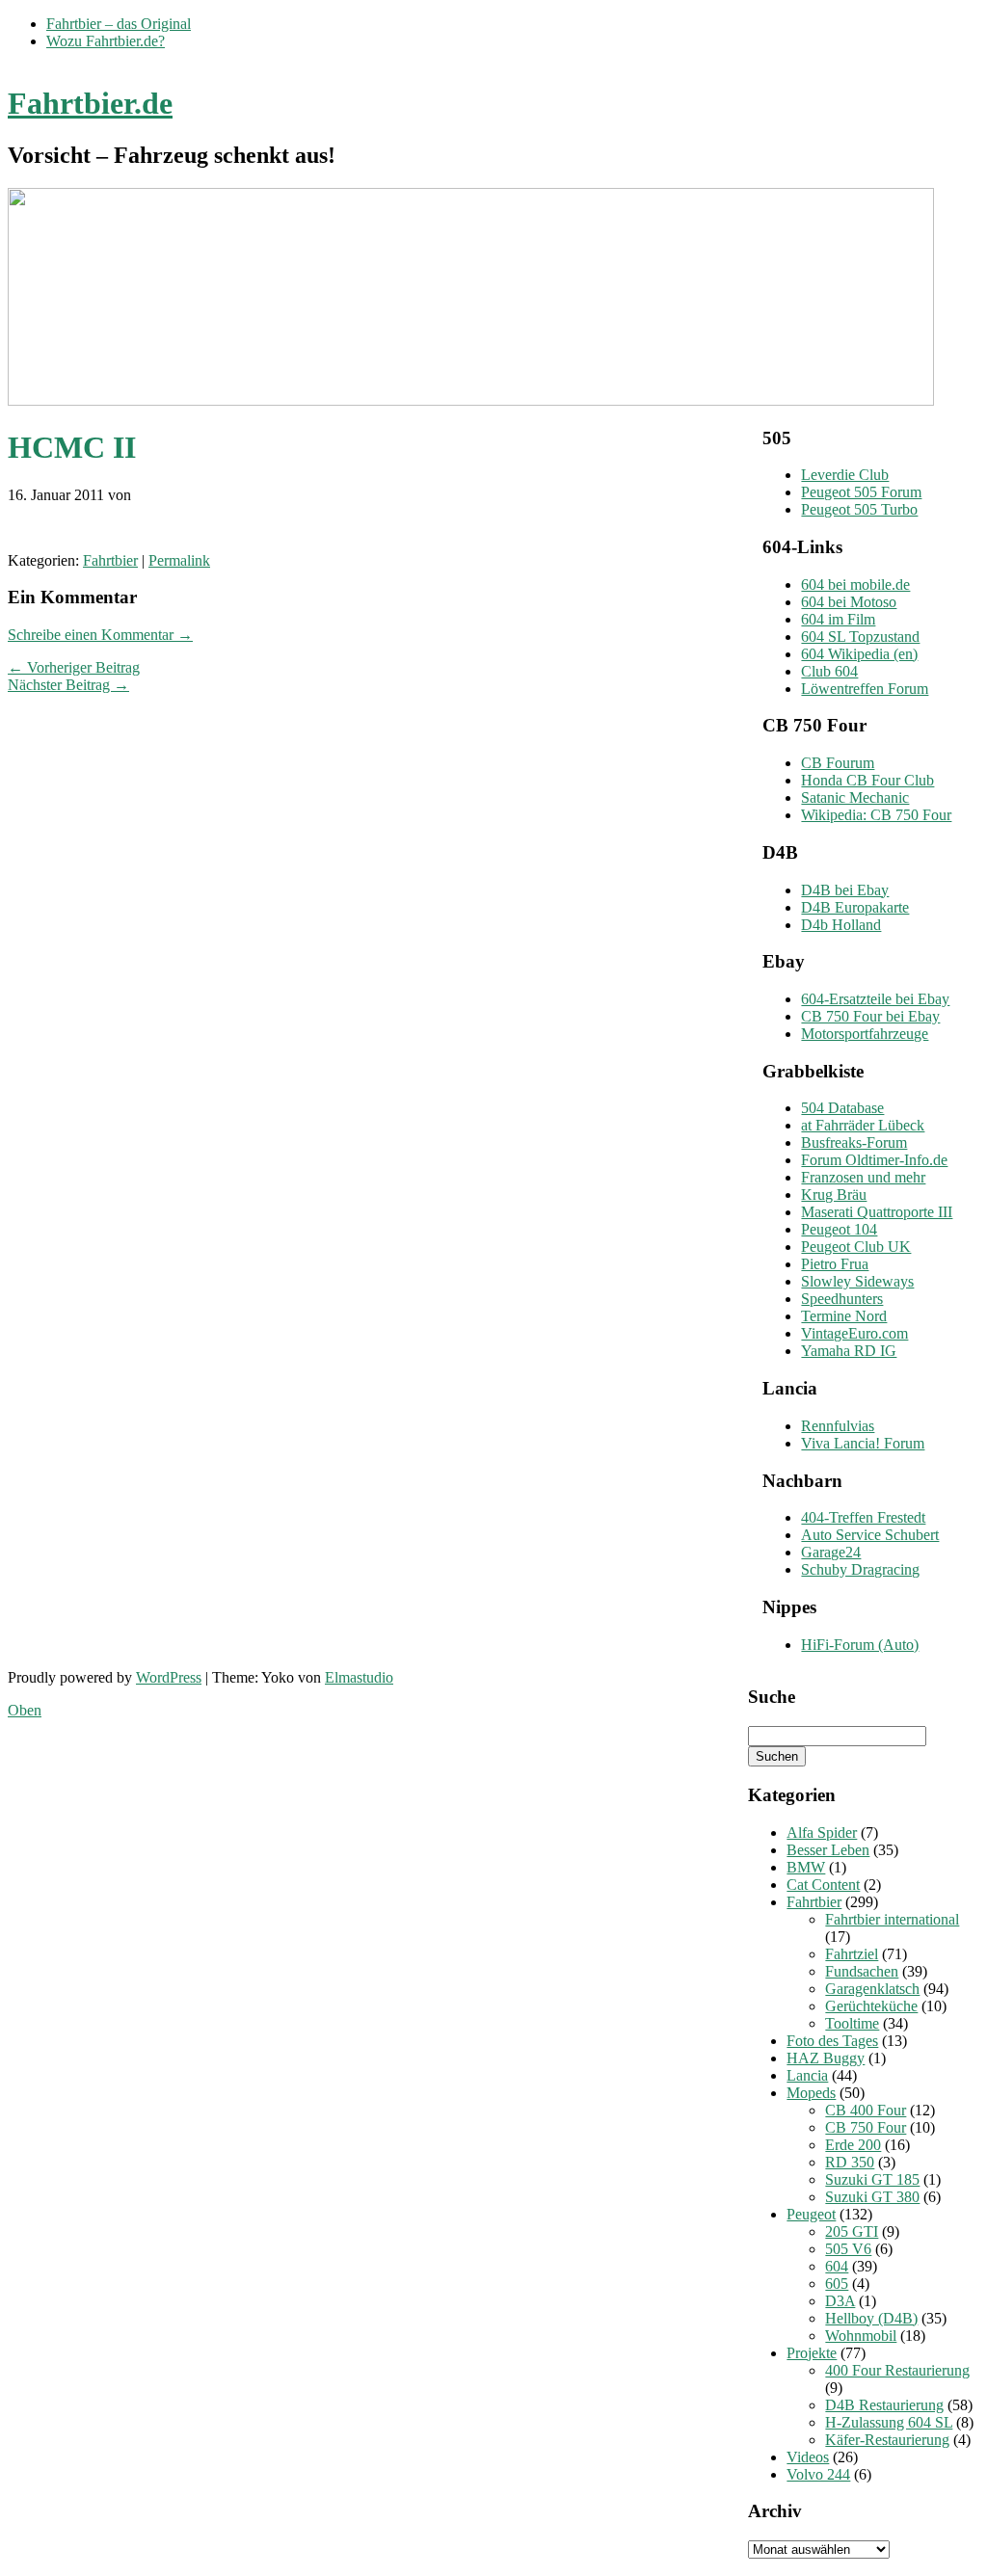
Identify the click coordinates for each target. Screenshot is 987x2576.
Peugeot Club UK (856, 1247)
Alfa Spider (822, 1832)
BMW (806, 1867)
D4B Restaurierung (884, 2405)
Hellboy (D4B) (871, 2318)
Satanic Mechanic (855, 797)
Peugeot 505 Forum (861, 492)
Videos (808, 2457)
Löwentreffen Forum (865, 689)
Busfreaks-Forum (854, 1142)
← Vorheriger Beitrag (74, 667)
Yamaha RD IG (849, 1351)
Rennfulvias (838, 1426)
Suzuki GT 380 (872, 2197)
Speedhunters (842, 1299)
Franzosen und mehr (863, 1177)
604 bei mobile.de (855, 584)
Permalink (179, 560)
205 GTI (852, 2231)
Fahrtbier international (892, 1919)
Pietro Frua (835, 1264)
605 (837, 2284)
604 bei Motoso (849, 602)
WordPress (169, 1677)
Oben (25, 1710)
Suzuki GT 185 (872, 2179)
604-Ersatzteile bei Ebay (875, 999)
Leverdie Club (845, 475)
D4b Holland (841, 925)
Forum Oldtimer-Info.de (874, 1160)
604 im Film (838, 619)
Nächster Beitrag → (68, 685)
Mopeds (811, 2093)
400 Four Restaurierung (897, 2370)
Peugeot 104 (839, 1229)
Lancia (807, 2075)
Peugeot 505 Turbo (859, 509)
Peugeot (811, 2214)
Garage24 (831, 1552)
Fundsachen (862, 1971)
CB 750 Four (866, 2127)
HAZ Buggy (826, 2058)
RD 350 (850, 2162)
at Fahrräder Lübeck (863, 1125)
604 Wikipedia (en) (859, 654)
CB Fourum (838, 763)
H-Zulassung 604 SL (889, 2422)
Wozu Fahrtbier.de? (106, 41)
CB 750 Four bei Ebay (870, 1016)
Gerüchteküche (871, 2006)
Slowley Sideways (857, 1281)
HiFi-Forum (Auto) (860, 1645)
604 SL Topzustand (860, 637)
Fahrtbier (110, 560)
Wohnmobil (861, 2336)
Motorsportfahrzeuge (865, 1034)
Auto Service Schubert (870, 1535)
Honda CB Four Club (867, 780)
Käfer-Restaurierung (887, 2440)
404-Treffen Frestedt (863, 1517)
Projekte (812, 2353)
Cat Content (823, 1885)
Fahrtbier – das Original (119, 24)
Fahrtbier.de (90, 103)
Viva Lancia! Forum (863, 1443)
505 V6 (848, 2249)
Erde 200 (853, 2145)
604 (837, 2266)
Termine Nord (844, 1316)
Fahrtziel (852, 1954)
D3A (840, 2301)
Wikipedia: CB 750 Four (876, 815)
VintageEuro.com (854, 1333)
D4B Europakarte (855, 907)
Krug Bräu (834, 1195)
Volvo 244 (818, 2474)
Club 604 (829, 671)
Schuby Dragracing (860, 1569)
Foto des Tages (832, 2041)
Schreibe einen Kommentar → (100, 635)
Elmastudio (359, 1677)
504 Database (842, 1108)
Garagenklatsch (872, 1989)
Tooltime (852, 2023)
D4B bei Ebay (845, 890)
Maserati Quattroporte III (877, 1212)
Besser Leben (828, 1850)
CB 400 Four (866, 2110)
